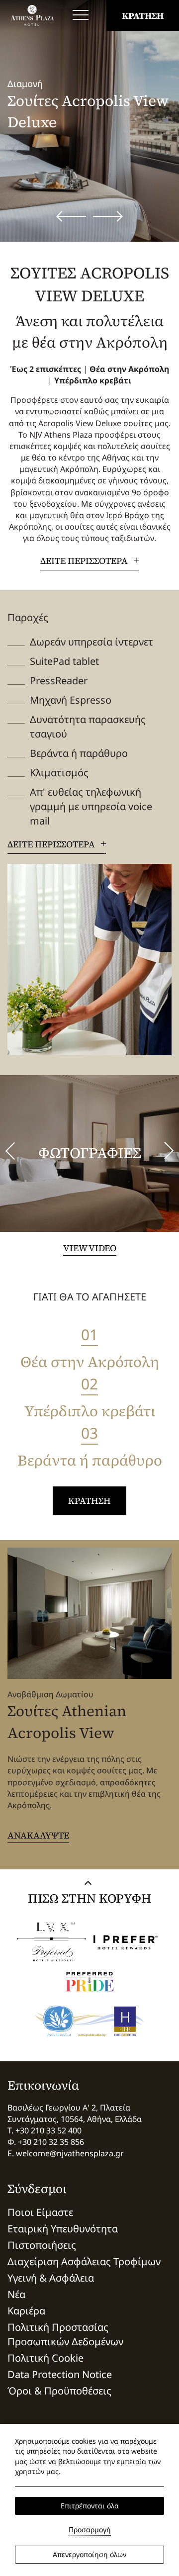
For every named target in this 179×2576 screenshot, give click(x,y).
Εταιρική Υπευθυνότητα (63, 2229)
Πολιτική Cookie (45, 2358)
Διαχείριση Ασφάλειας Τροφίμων (84, 2261)
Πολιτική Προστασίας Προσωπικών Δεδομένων (65, 2334)
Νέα (16, 2294)
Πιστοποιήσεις (42, 2245)
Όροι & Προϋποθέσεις (59, 2391)
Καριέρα (26, 2311)
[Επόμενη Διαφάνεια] (108, 216)
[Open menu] (81, 15)
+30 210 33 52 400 (48, 2130)
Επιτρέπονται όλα (90, 2506)
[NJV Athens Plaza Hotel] (32, 15)
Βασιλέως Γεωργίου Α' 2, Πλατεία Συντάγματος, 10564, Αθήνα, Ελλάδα (75, 2113)
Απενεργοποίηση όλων (89, 2554)
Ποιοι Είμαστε (40, 2212)
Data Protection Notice (60, 2374)
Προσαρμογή (90, 2530)
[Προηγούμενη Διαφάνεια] (71, 216)
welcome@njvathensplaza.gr (70, 2153)
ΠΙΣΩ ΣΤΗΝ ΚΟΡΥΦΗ (89, 1898)
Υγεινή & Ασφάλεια (51, 2278)
